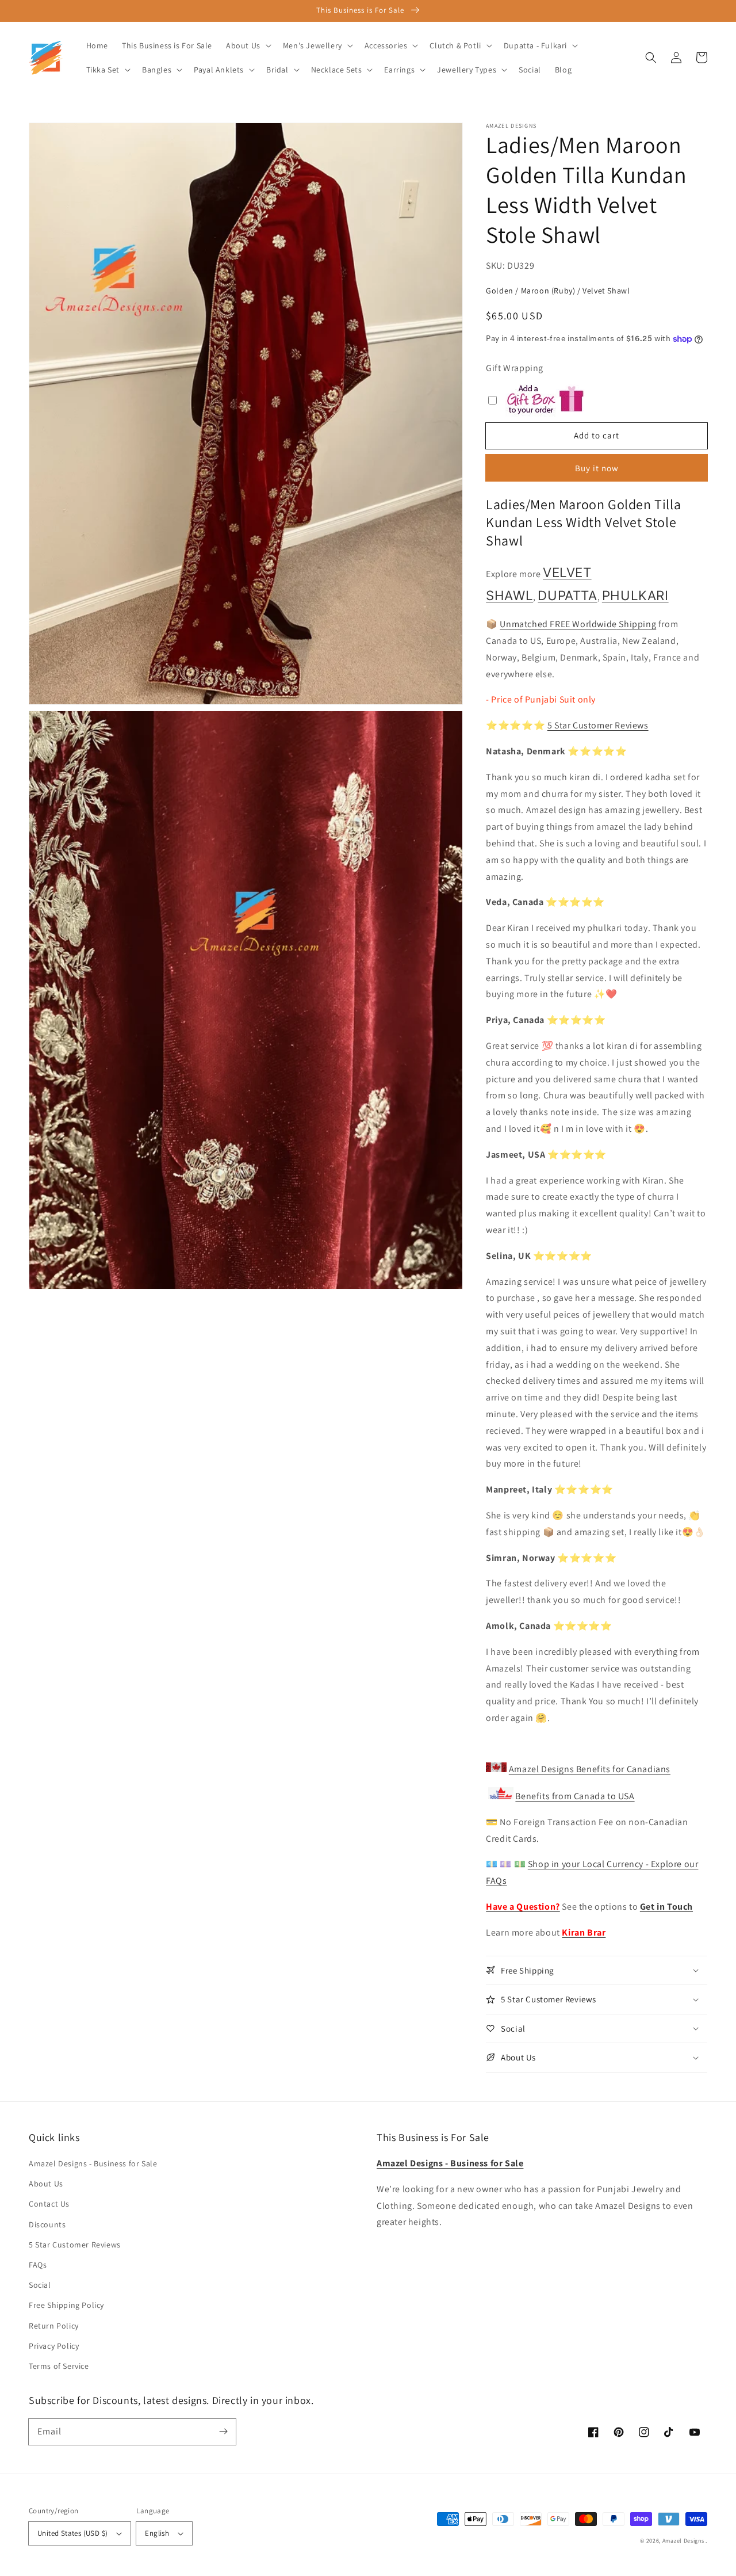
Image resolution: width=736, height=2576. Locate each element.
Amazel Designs (683, 2541)
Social (40, 2285)
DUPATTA (567, 595)
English (157, 2533)
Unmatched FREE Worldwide (558, 624)
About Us (46, 2184)
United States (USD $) (72, 2533)
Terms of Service (59, 2366)
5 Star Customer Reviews (598, 725)
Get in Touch (666, 1907)
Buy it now (597, 468)
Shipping (637, 624)
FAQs (38, 2265)
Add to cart (597, 435)
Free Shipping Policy (66, 2305)
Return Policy (54, 2326)
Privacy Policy (54, 2346)
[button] (651, 58)
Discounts (47, 2224)
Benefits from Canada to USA (575, 1796)
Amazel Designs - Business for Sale (93, 2163)
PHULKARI (635, 595)
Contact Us (49, 2204)
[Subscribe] (223, 2432)
